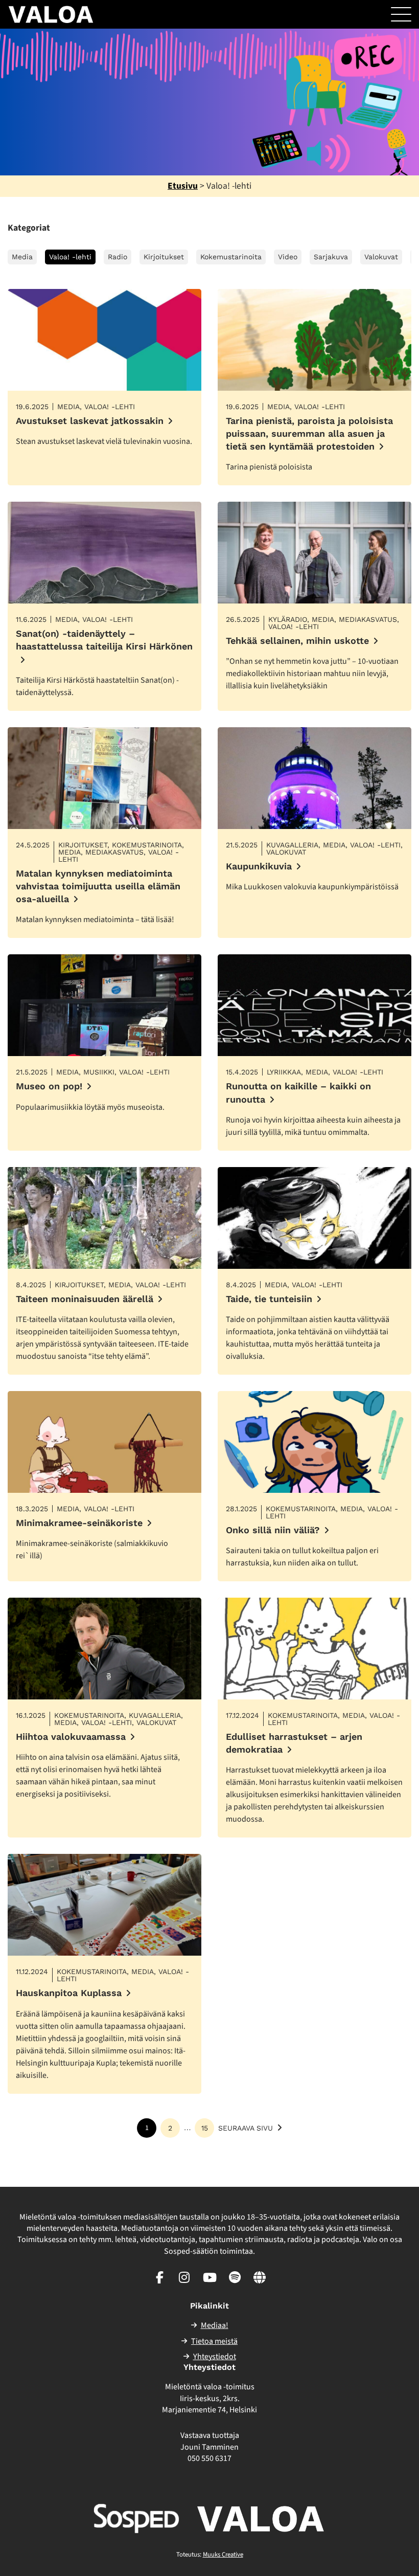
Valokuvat (381, 257)
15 (205, 2128)
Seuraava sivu (246, 2128)
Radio (118, 257)
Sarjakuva (331, 257)
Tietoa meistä (214, 2341)
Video (288, 257)
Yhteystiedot (215, 2357)
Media (22, 257)
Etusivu (183, 186)
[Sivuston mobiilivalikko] (401, 14)
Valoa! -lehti (70, 257)
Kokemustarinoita (231, 257)
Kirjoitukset (164, 257)
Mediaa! (215, 2325)
